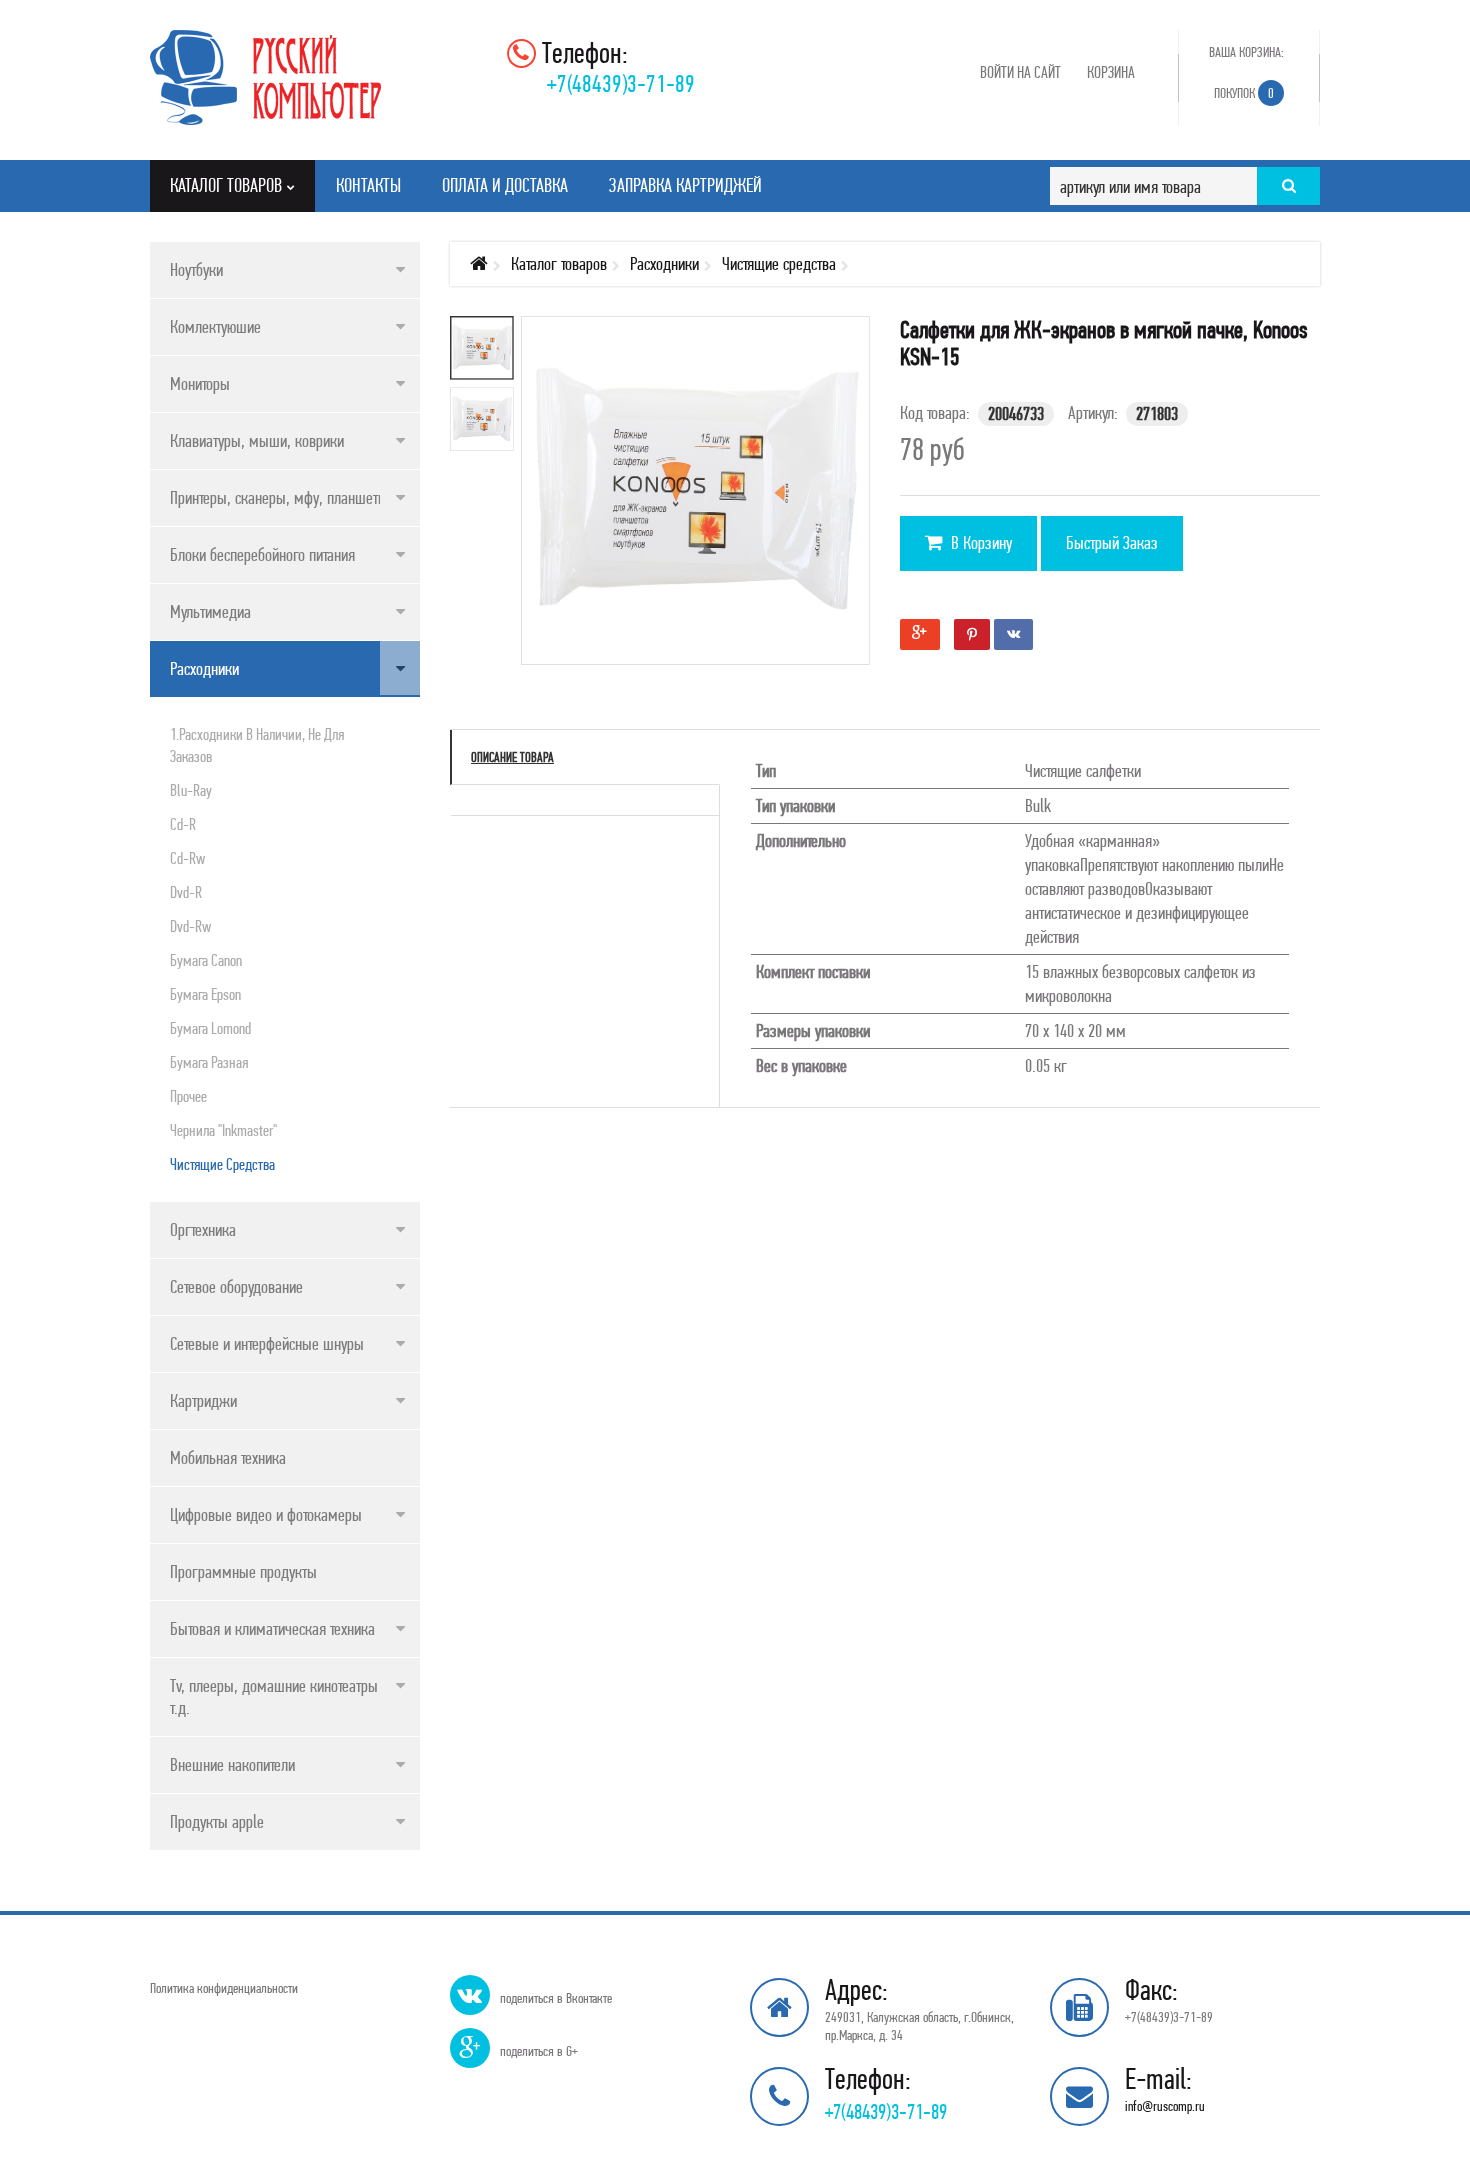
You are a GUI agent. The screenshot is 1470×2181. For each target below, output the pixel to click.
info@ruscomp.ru (1165, 2106)
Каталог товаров (559, 263)
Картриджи (203, 1400)
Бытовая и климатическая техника (272, 1628)
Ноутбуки (196, 269)
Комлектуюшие (215, 326)
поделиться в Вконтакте (556, 1998)
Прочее (188, 1096)
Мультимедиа (210, 611)
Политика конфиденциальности (224, 1988)
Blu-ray (191, 790)
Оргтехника (203, 1229)
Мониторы (200, 383)
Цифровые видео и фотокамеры (266, 1514)
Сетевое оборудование (236, 1286)
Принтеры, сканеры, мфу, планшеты (279, 497)
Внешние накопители (232, 1764)
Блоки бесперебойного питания (262, 554)
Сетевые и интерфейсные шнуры (267, 1343)
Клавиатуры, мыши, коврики (257, 440)
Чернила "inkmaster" (223, 1130)
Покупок (1244, 93)
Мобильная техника (228, 1457)
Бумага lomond (210, 1028)
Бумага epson (205, 994)
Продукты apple (217, 1821)
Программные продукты (243, 1571)
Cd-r (183, 824)
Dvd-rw (190, 926)
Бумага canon (206, 960)
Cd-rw (187, 858)
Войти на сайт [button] (1020, 72)
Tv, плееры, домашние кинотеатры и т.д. (279, 1696)
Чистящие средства (222, 1164)
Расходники (204, 668)
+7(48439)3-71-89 (621, 83)
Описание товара (512, 757)
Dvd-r (186, 892)
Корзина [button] (1111, 72)
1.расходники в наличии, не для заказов (257, 745)
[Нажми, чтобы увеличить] (710, 505)
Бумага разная (209, 1062)
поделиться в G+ (539, 2051)
